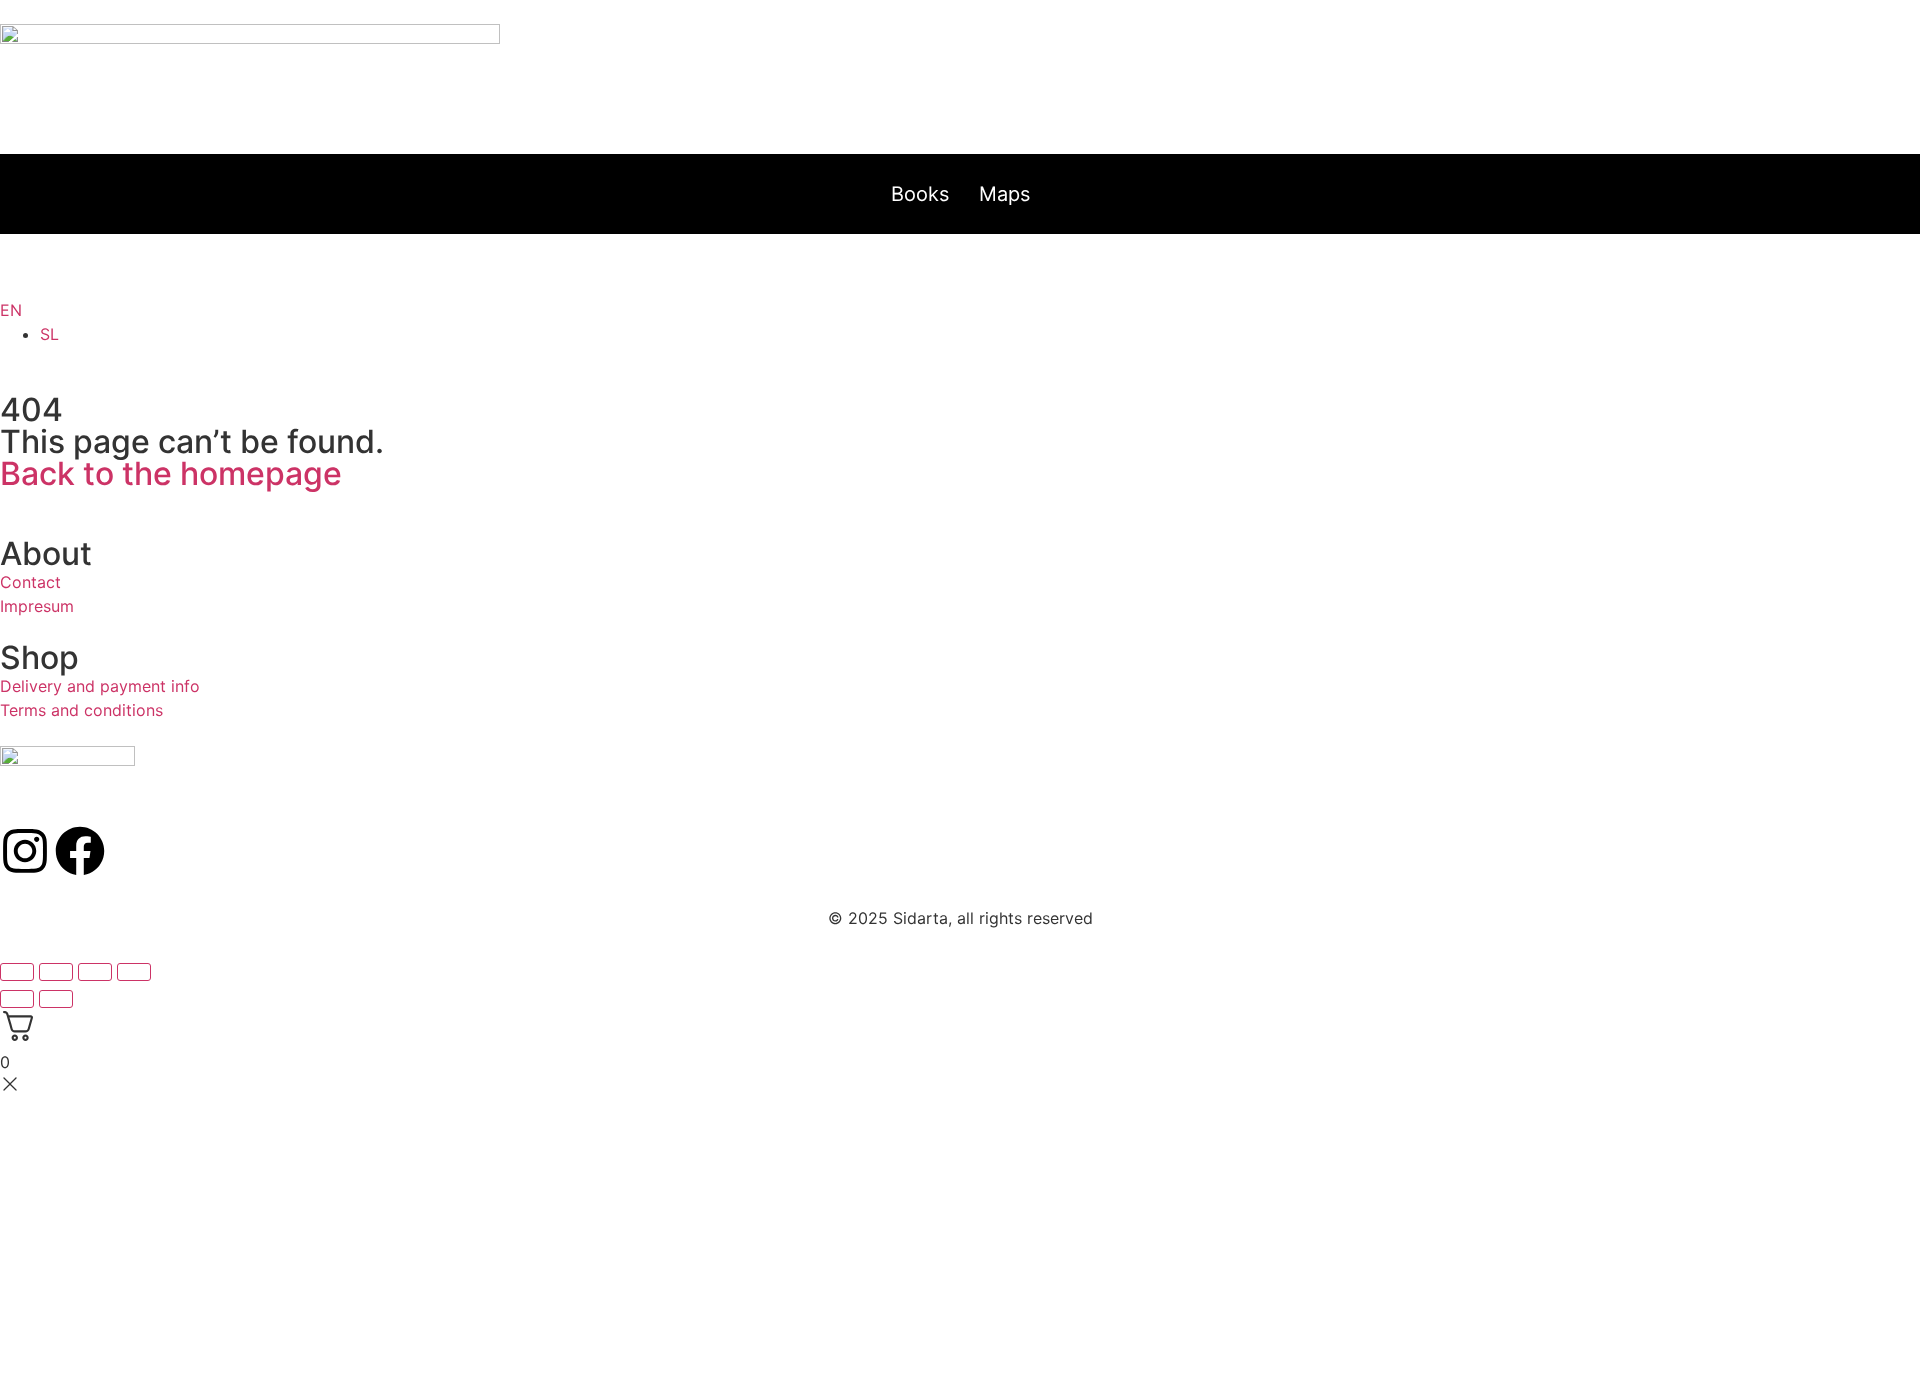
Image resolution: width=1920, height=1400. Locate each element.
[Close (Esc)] (134, 972)
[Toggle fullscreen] (56, 972)
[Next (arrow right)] (56, 999)
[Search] (945, 278)
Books (920, 194)
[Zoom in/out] (17, 972)
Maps (1004, 194)
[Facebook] (80, 851)
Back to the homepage (171, 473)
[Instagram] (25, 851)
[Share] (95, 972)
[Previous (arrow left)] (17, 999)
